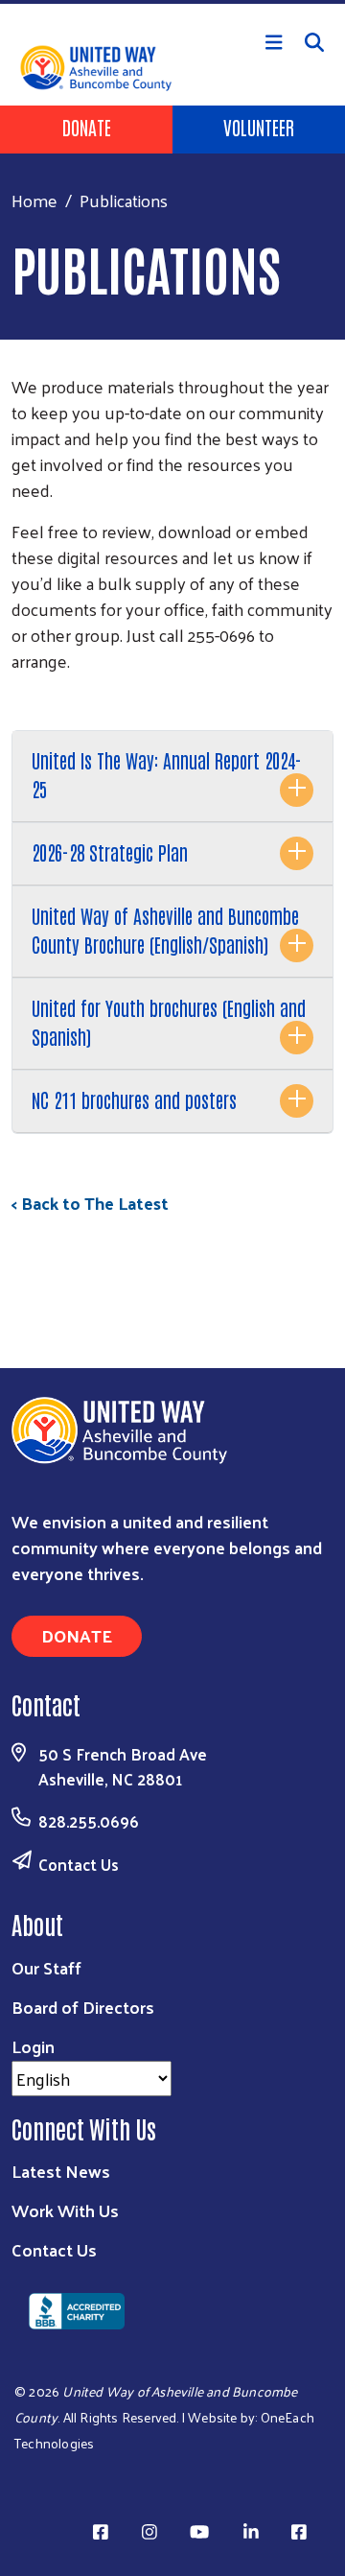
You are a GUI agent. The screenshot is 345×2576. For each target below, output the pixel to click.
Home (34, 200)
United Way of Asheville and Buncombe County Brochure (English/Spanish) (165, 930)
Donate (87, 127)
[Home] (172, 2)
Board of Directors (83, 2007)
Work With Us (65, 2210)
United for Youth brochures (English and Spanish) (169, 1022)
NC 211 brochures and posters (134, 1099)
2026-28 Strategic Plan (110, 852)
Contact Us (79, 1864)
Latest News (61, 2171)
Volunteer (259, 127)
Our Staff (46, 1967)
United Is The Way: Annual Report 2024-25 (167, 774)
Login (33, 2046)
